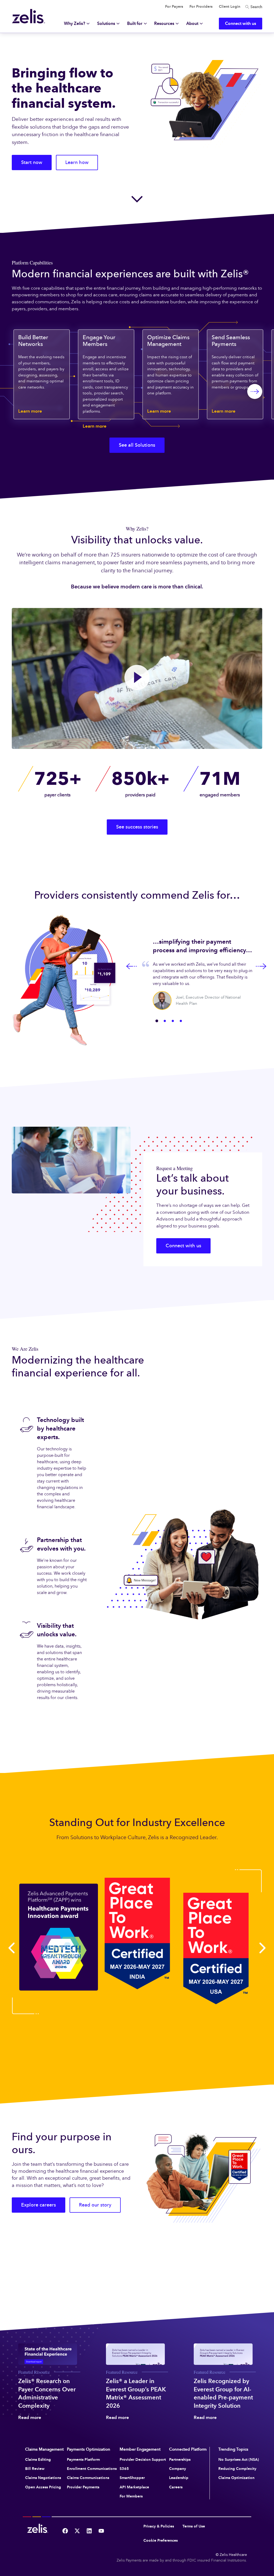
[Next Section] (137, 199)
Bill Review (35, 2469)
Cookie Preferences (161, 2540)
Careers (176, 2487)
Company (178, 2469)
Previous (132, 966)
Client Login (230, 7)
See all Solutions (137, 445)
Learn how (77, 162)
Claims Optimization (236, 2478)
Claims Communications (88, 2478)
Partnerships (180, 2460)
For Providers (201, 7)
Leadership (179, 2478)
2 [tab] (165, 1021)
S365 (124, 2469)
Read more (30, 2418)
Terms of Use (194, 2526)
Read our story (95, 2205)
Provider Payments (83, 2487)
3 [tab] (173, 1021)
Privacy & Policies (159, 2526)
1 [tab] (157, 1021)
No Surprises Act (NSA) (239, 2460)
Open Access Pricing (43, 2487)
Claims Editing (38, 2460)
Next (261, 966)
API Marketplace (134, 2487)
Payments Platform (83, 2460)
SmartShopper (132, 2478)
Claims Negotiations (43, 2478)
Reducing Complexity (237, 2469)
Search (256, 7)
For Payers (174, 7)
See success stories (137, 827)
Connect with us (183, 1246)
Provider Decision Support (143, 2460)
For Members (131, 2496)
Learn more (30, 411)
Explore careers (39, 2205)
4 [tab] (181, 1021)
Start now (32, 162)
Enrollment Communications (92, 2469)
